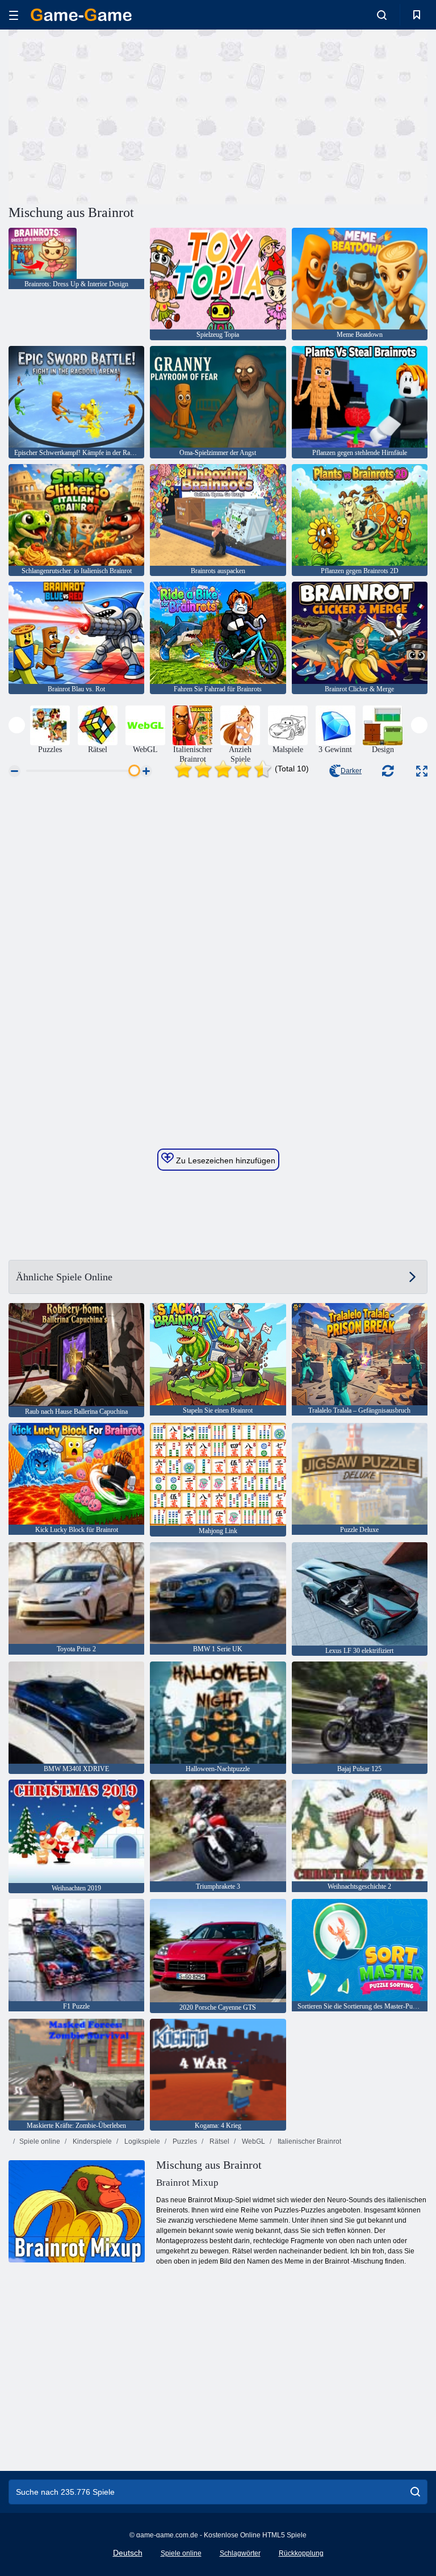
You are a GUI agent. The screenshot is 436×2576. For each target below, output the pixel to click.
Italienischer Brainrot (309, 2141)
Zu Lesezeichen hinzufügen (225, 1160)
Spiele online (40, 2141)
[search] (415, 2492)
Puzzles (184, 2141)
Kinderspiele (91, 2141)
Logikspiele (141, 2141)
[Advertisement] (114, 115)
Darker (351, 771)
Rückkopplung (301, 2553)
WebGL (253, 2141)
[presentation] (17, 725)
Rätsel (219, 2141)
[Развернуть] (422, 771)
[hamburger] (14, 15)
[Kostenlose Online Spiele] (81, 15)
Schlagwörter (240, 2553)
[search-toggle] (382, 15)
